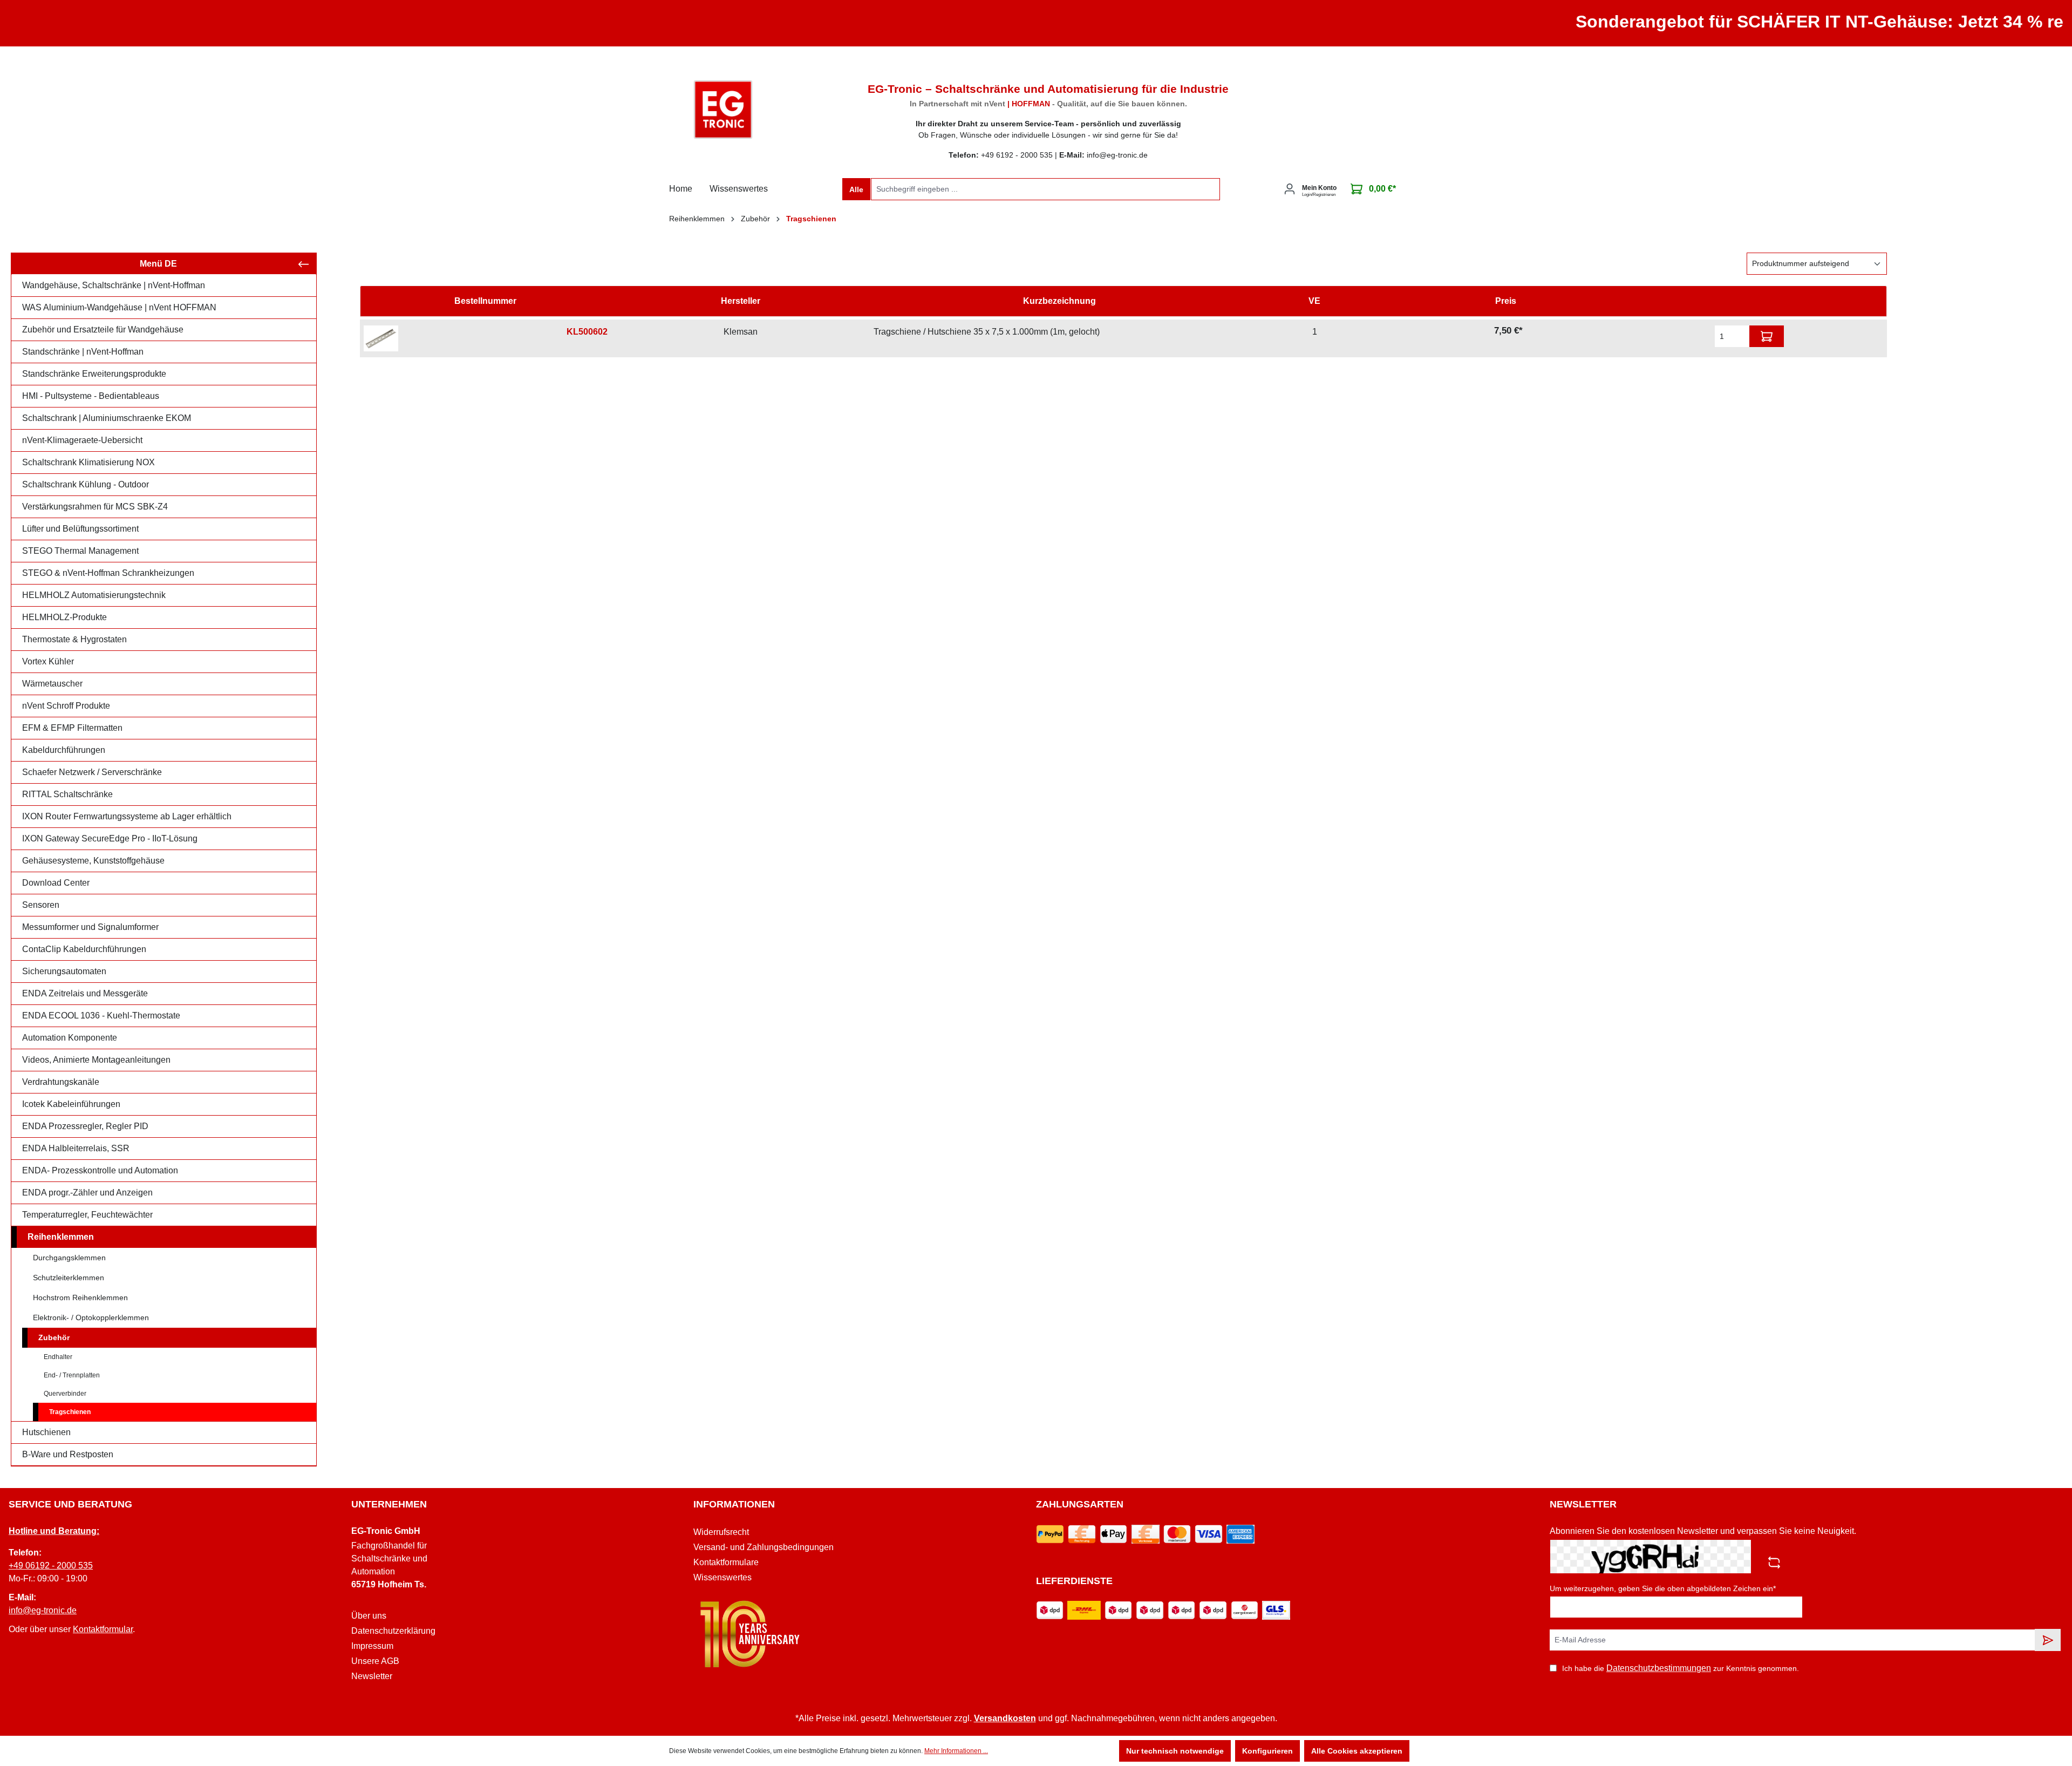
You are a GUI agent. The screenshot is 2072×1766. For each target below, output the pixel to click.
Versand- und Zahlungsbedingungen (764, 1547)
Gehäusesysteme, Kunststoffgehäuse (93, 861)
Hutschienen (46, 1432)
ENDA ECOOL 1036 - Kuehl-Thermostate (101, 1016)
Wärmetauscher (52, 684)
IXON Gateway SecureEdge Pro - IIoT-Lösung (110, 838)
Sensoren (41, 905)
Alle (856, 189)
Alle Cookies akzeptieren (1357, 1751)
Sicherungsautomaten (64, 971)
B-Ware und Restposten (68, 1454)
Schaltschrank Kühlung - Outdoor (86, 484)
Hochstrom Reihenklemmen (80, 1298)
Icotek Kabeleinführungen (71, 1104)
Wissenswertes (723, 1577)
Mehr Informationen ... (956, 1751)
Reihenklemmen (61, 1237)
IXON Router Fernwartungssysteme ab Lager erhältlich (127, 816)
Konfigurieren (1267, 1751)
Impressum (372, 1646)
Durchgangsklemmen (69, 1258)
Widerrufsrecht (721, 1532)
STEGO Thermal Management (80, 551)
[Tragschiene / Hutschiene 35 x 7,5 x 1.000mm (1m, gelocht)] (381, 338)
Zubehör (54, 1337)
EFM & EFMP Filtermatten (72, 728)
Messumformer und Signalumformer (90, 927)
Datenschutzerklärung (393, 1631)
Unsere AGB (375, 1661)
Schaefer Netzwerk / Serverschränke (92, 772)
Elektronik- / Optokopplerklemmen (91, 1317)
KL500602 (587, 332)
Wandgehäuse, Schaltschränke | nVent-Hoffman (114, 285)
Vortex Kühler (48, 661)
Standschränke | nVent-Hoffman (83, 352)
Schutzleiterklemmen (69, 1278)
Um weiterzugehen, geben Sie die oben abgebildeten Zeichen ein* (1663, 1588)
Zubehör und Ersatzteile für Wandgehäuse (103, 330)
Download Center (56, 883)
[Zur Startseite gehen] (723, 110)
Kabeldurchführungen (64, 750)
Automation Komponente (70, 1038)
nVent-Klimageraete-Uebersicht (82, 440)
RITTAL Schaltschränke (67, 794)
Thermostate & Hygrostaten (74, 639)
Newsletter (372, 1676)
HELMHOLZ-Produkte (64, 617)
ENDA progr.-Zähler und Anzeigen (87, 1193)
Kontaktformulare (726, 1562)
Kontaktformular (103, 1629)
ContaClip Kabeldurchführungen (84, 949)
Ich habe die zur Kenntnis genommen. (1681, 1668)
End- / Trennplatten (72, 1375)
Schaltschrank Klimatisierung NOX (88, 462)
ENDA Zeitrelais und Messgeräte (85, 993)
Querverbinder (65, 1394)
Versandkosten (1005, 1718)
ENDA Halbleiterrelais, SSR (76, 1148)
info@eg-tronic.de (43, 1610)
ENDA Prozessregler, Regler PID (85, 1126)
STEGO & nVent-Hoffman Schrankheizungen (108, 573)
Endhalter (58, 1357)
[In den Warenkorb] (1767, 336)
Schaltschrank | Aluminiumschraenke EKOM (107, 418)
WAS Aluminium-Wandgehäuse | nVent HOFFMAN (119, 307)
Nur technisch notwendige (1175, 1751)
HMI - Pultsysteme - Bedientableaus (91, 396)
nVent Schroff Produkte (66, 706)
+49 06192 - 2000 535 (51, 1565)
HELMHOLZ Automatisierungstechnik (94, 595)
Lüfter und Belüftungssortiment (80, 529)
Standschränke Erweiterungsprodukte (94, 374)
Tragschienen (70, 1412)
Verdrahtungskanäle (61, 1082)
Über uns (369, 1616)
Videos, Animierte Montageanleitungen (96, 1060)
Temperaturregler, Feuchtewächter (87, 1215)
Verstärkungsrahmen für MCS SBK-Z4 (95, 507)
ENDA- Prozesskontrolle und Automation (100, 1170)
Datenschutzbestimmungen (1659, 1668)
